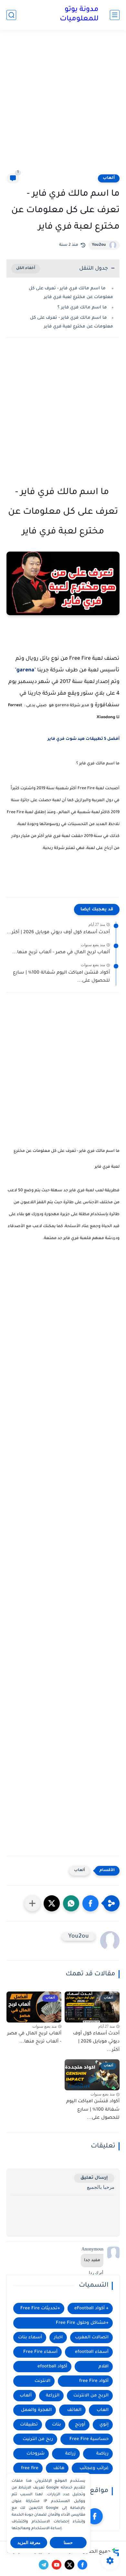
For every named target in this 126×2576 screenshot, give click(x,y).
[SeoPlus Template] (116, 2552)
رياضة (102, 2454)
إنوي (104, 2425)
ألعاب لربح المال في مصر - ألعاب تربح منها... (61, 953)
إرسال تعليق (94, 2178)
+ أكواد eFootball (91, 2308)
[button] (90, 1903)
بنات (57, 2425)
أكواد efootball (52, 2367)
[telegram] (44, 2565)
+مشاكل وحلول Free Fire (82, 2323)
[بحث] (11, 15)
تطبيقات (29, 2425)
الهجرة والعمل (36, 2410)
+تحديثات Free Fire (40, 2308)
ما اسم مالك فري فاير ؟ (82, 308)
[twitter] (69, 2565)
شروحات (36, 2454)
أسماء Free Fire (40, 2352)
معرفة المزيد (29, 2543)
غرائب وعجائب (94, 2468)
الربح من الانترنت (91, 2396)
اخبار (58, 2338)
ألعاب (109, 178)
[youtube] (57, 2565)
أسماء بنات (30, 2338)
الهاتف (74, 2410)
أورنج (80, 2425)
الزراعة (53, 2396)
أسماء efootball (92, 2352)
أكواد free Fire (94, 2381)
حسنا (68, 2543)
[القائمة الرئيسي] (115, 15)
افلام (104, 2367)
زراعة (70, 2454)
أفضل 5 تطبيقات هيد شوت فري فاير (83, 739)
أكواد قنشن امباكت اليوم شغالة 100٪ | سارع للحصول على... (61, 977)
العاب (103, 2410)
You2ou (99, 245)
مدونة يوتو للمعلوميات (79, 15)
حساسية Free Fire (89, 2439)
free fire (30, 2468)
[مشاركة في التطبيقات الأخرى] (32, 1903)
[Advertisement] (63, 106)
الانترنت (42, 2381)
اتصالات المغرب (92, 2338)
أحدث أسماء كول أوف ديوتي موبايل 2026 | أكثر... (58, 933)
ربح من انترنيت (38, 2439)
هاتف (59, 2468)
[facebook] (95, 2516)
